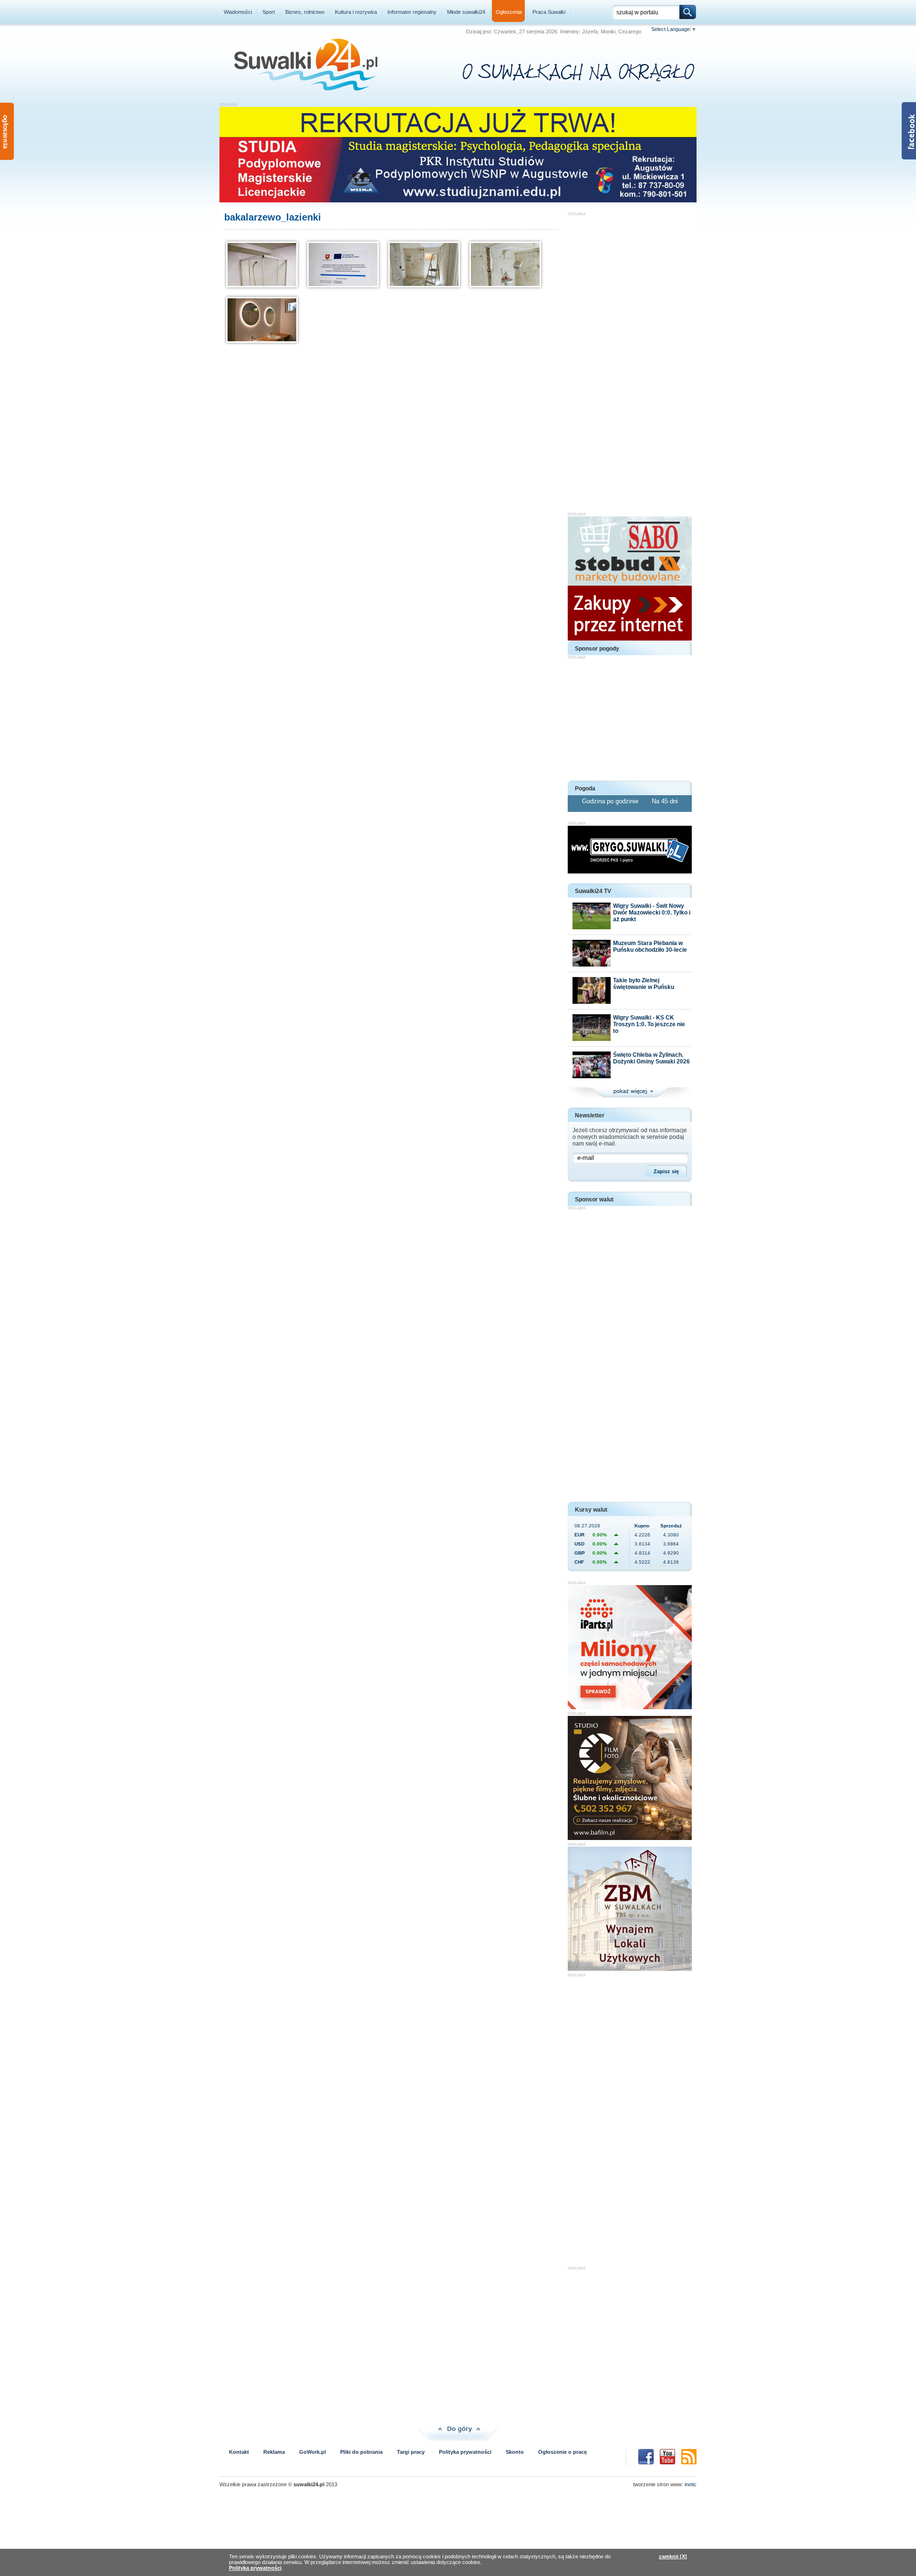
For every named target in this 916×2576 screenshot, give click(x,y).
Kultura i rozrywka (356, 12)
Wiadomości (238, 12)
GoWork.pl (312, 2452)
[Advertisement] (630, 359)
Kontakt (239, 2452)
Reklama (274, 2452)
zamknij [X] (673, 2556)
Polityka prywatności (465, 2452)
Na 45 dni (665, 801)
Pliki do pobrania (361, 2452)
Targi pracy (411, 2452)
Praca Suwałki (549, 12)
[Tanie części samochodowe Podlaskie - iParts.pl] (630, 1707)
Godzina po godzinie (611, 801)
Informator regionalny (412, 12)
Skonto (515, 2452)
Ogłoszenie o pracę (562, 2452)
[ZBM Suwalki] (630, 1969)
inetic (691, 2484)
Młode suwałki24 (466, 12)
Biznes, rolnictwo (305, 12)
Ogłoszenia (509, 12)
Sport (269, 12)
